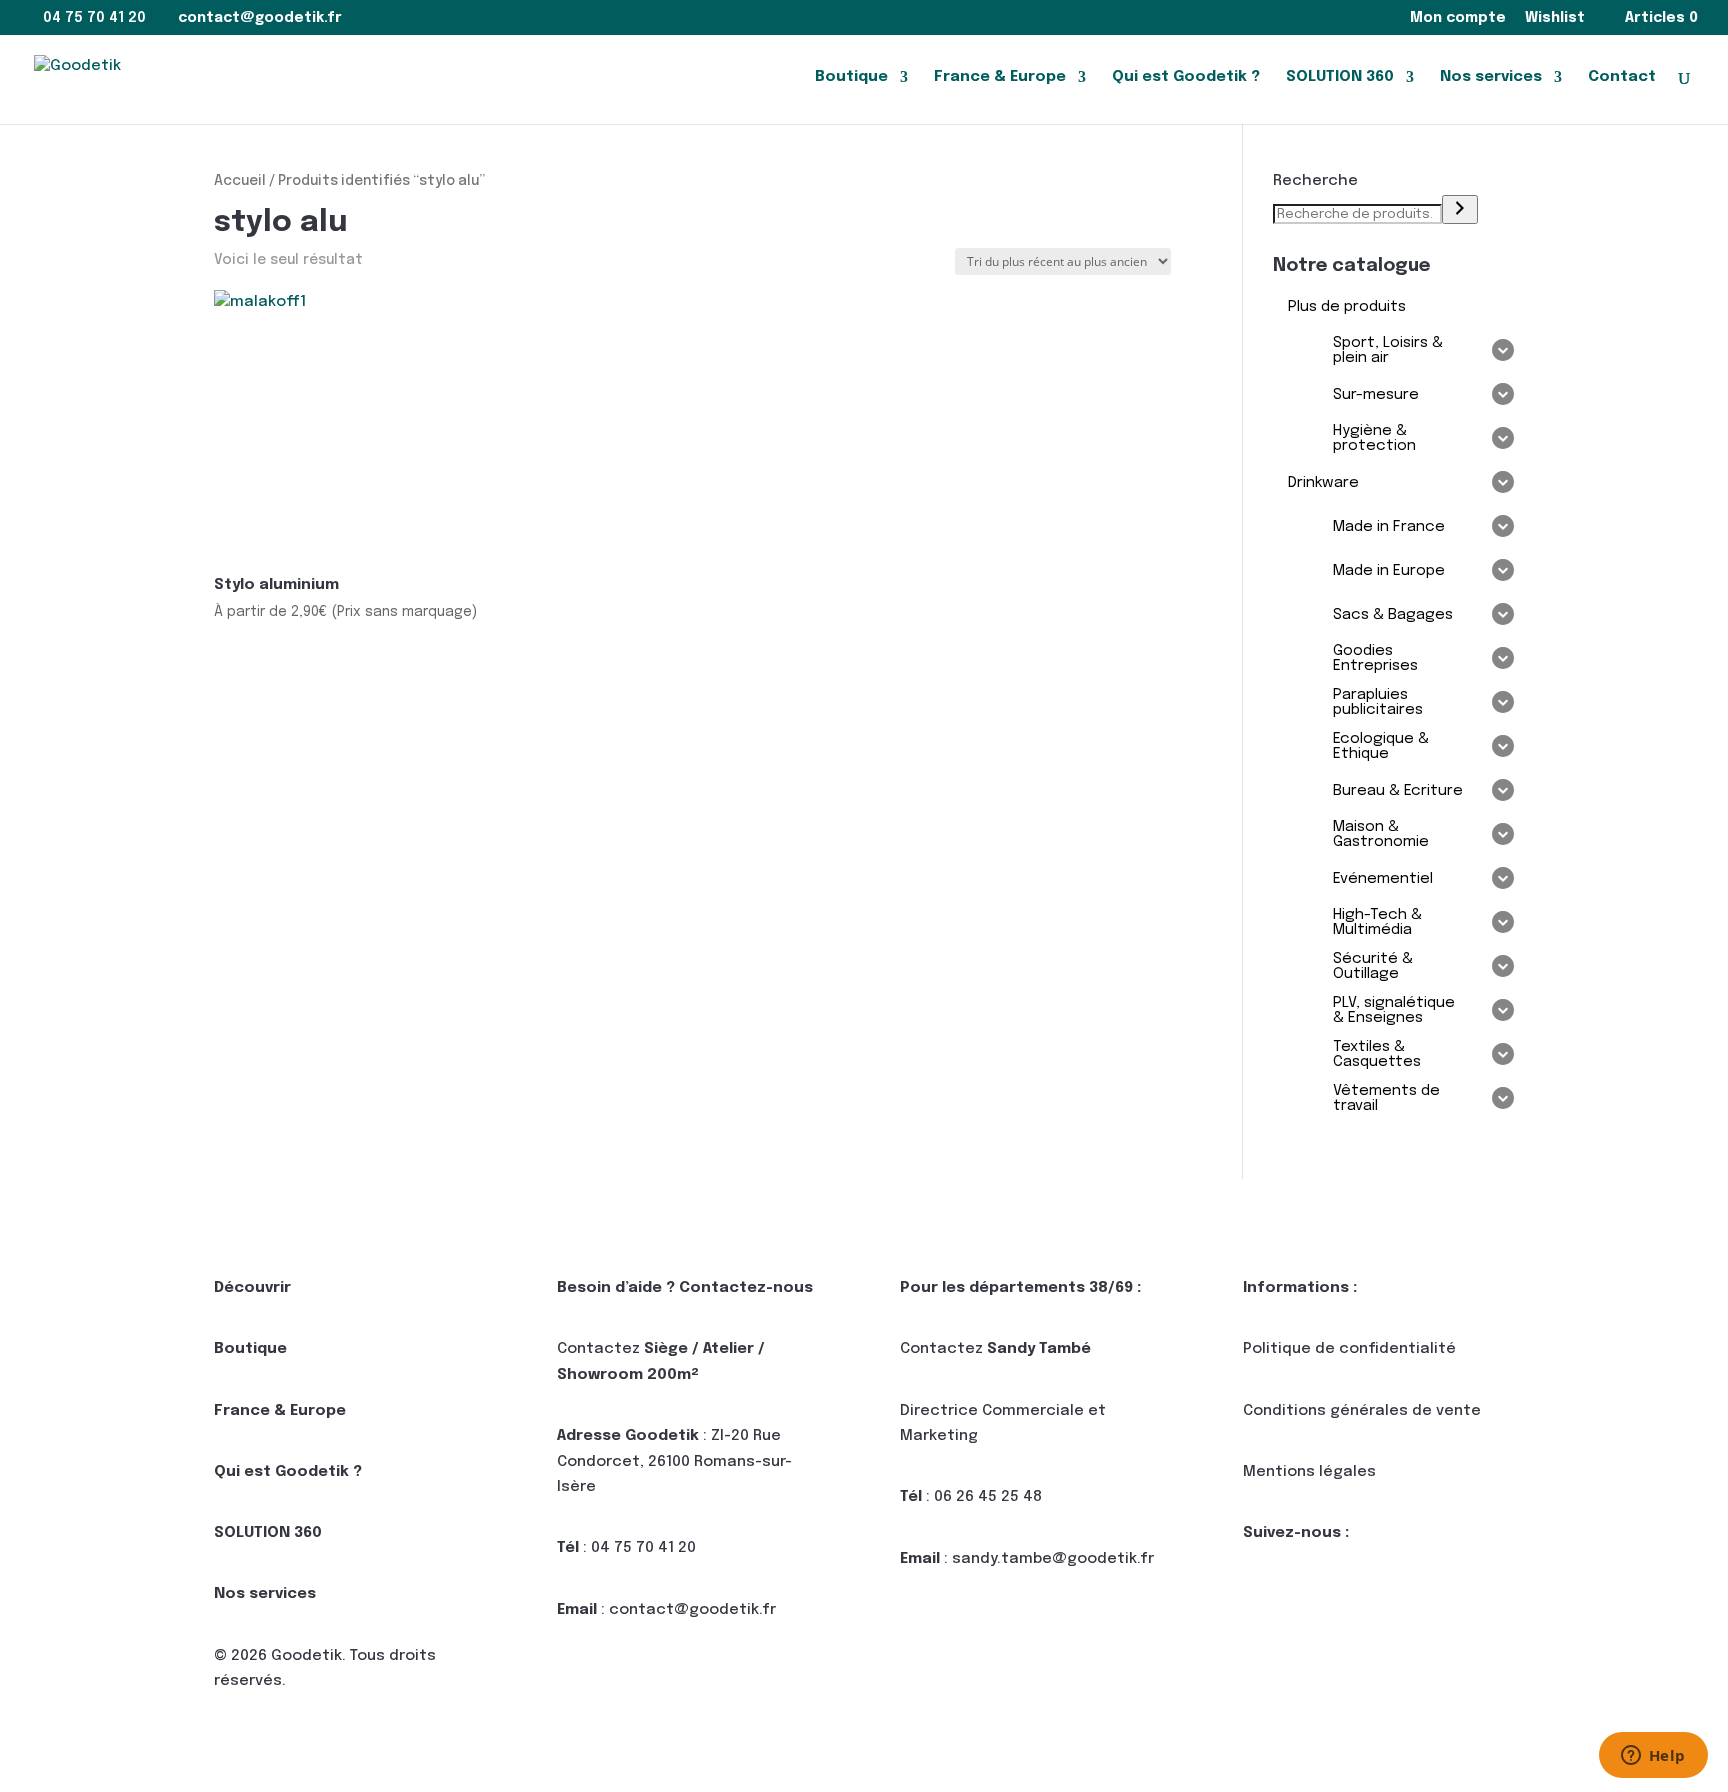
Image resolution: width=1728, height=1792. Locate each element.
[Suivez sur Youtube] (1379, 1598)
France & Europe (1000, 77)
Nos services (1491, 77)
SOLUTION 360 (1340, 77)
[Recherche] (1460, 209)
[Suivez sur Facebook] (1299, 1598)
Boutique (851, 77)
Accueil (240, 181)
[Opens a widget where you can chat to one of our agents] (1653, 1757)
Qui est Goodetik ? (1186, 77)
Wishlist (1555, 18)
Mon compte (1458, 18)
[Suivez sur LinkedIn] (1259, 1598)
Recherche (1315, 181)
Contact (1622, 77)
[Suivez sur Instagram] (1339, 1598)
